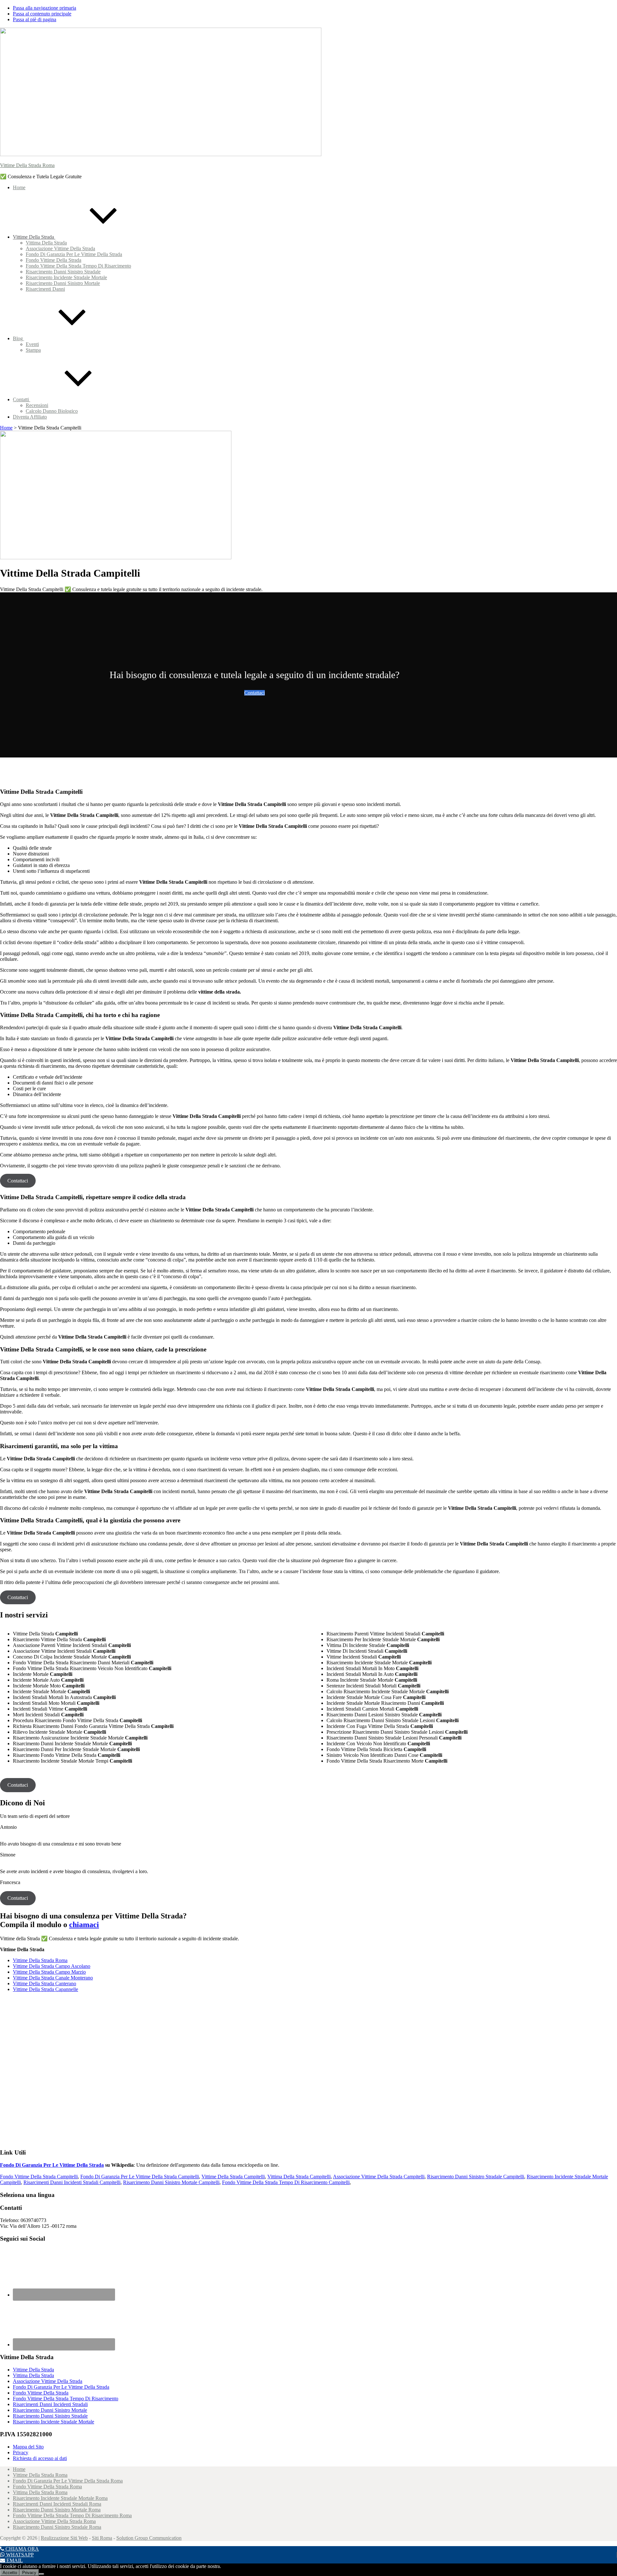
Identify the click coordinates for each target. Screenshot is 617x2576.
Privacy (21, 2452)
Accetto (10, 2573)
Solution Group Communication (149, 2538)
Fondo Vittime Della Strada (41, 2393)
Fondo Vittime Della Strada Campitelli (39, 2177)
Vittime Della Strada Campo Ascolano (52, 1966)
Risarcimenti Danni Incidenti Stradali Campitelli (72, 2182)
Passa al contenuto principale (42, 14)
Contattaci (255, 693)
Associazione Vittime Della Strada (48, 2381)
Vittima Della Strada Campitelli (299, 2177)
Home (6, 428)
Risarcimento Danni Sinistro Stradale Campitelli (476, 2177)
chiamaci (84, 1925)
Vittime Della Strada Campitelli (233, 2177)
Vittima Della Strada (33, 2375)
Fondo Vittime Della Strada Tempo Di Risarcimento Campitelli (286, 2182)
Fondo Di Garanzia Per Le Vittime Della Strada (52, 2165)
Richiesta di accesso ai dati (40, 2458)
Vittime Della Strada (33, 2370)
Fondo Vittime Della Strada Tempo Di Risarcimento (66, 2399)
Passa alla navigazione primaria (45, 8)
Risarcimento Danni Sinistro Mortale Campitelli (171, 2182)
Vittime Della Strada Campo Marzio (49, 1972)
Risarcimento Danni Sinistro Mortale (50, 2410)
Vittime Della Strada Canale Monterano (53, 1978)
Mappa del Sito (28, 2447)
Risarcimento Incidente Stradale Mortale (54, 2422)
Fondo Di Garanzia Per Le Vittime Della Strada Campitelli (140, 2177)
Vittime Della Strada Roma (27, 165)
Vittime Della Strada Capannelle (45, 1989)
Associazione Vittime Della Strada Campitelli (379, 2177)
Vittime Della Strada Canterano (45, 1983)
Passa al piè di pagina (35, 19)
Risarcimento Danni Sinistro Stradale (50, 2416)
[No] (41, 2574)
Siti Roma (102, 2538)
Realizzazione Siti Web (64, 2538)
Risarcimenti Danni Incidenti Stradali (50, 2404)
